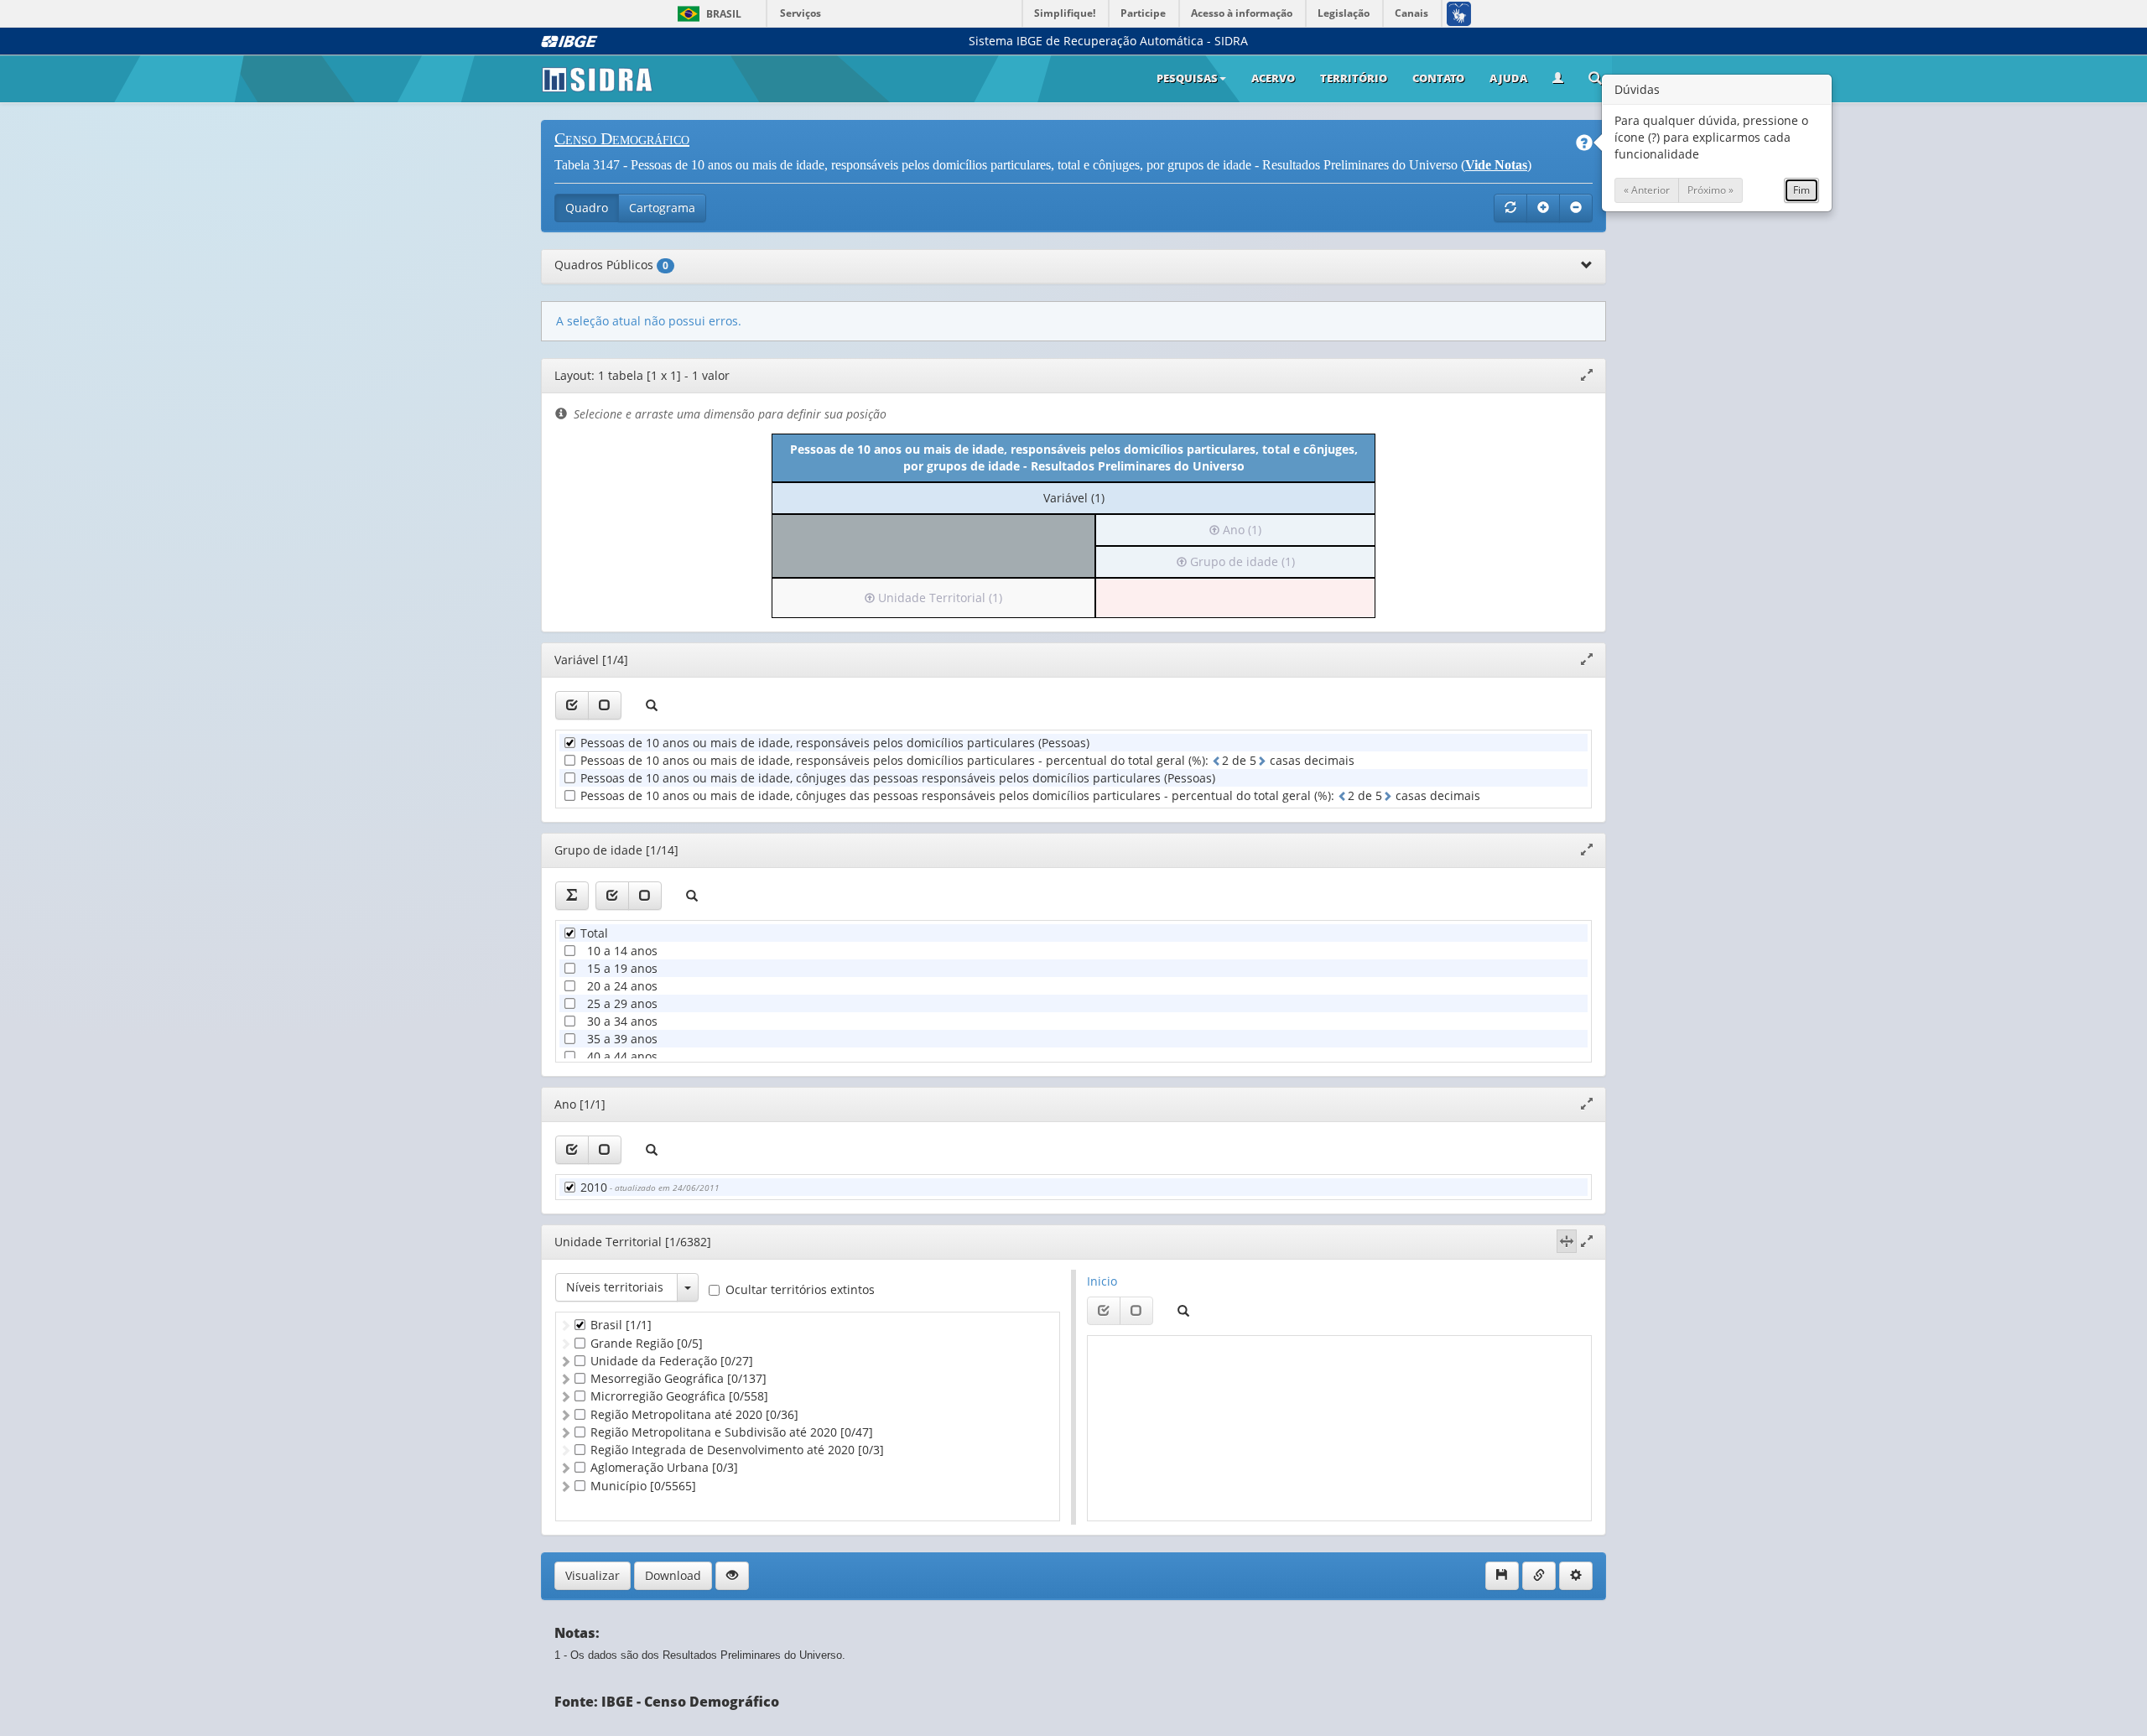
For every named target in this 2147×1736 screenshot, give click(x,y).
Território (1354, 78)
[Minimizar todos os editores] (1576, 208)
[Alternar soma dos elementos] (572, 896)
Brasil (707, 14)
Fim (1801, 190)
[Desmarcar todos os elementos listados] (605, 705)
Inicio (1102, 1281)
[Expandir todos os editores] (1543, 208)
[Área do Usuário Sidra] (1558, 79)
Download (673, 1575)
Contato (1438, 78)
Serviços (801, 13)
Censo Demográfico (622, 138)
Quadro (587, 208)
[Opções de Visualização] (732, 1576)
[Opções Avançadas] (1576, 1576)
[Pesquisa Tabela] (1595, 80)
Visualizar (593, 1575)
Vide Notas (1496, 165)
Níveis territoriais (615, 1287)
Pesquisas (1187, 78)
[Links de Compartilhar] (1539, 1576)
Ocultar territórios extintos (800, 1289)
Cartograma (662, 208)
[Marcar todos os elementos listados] (572, 705)
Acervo (1273, 78)
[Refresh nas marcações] (1510, 208)
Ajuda (1508, 78)
